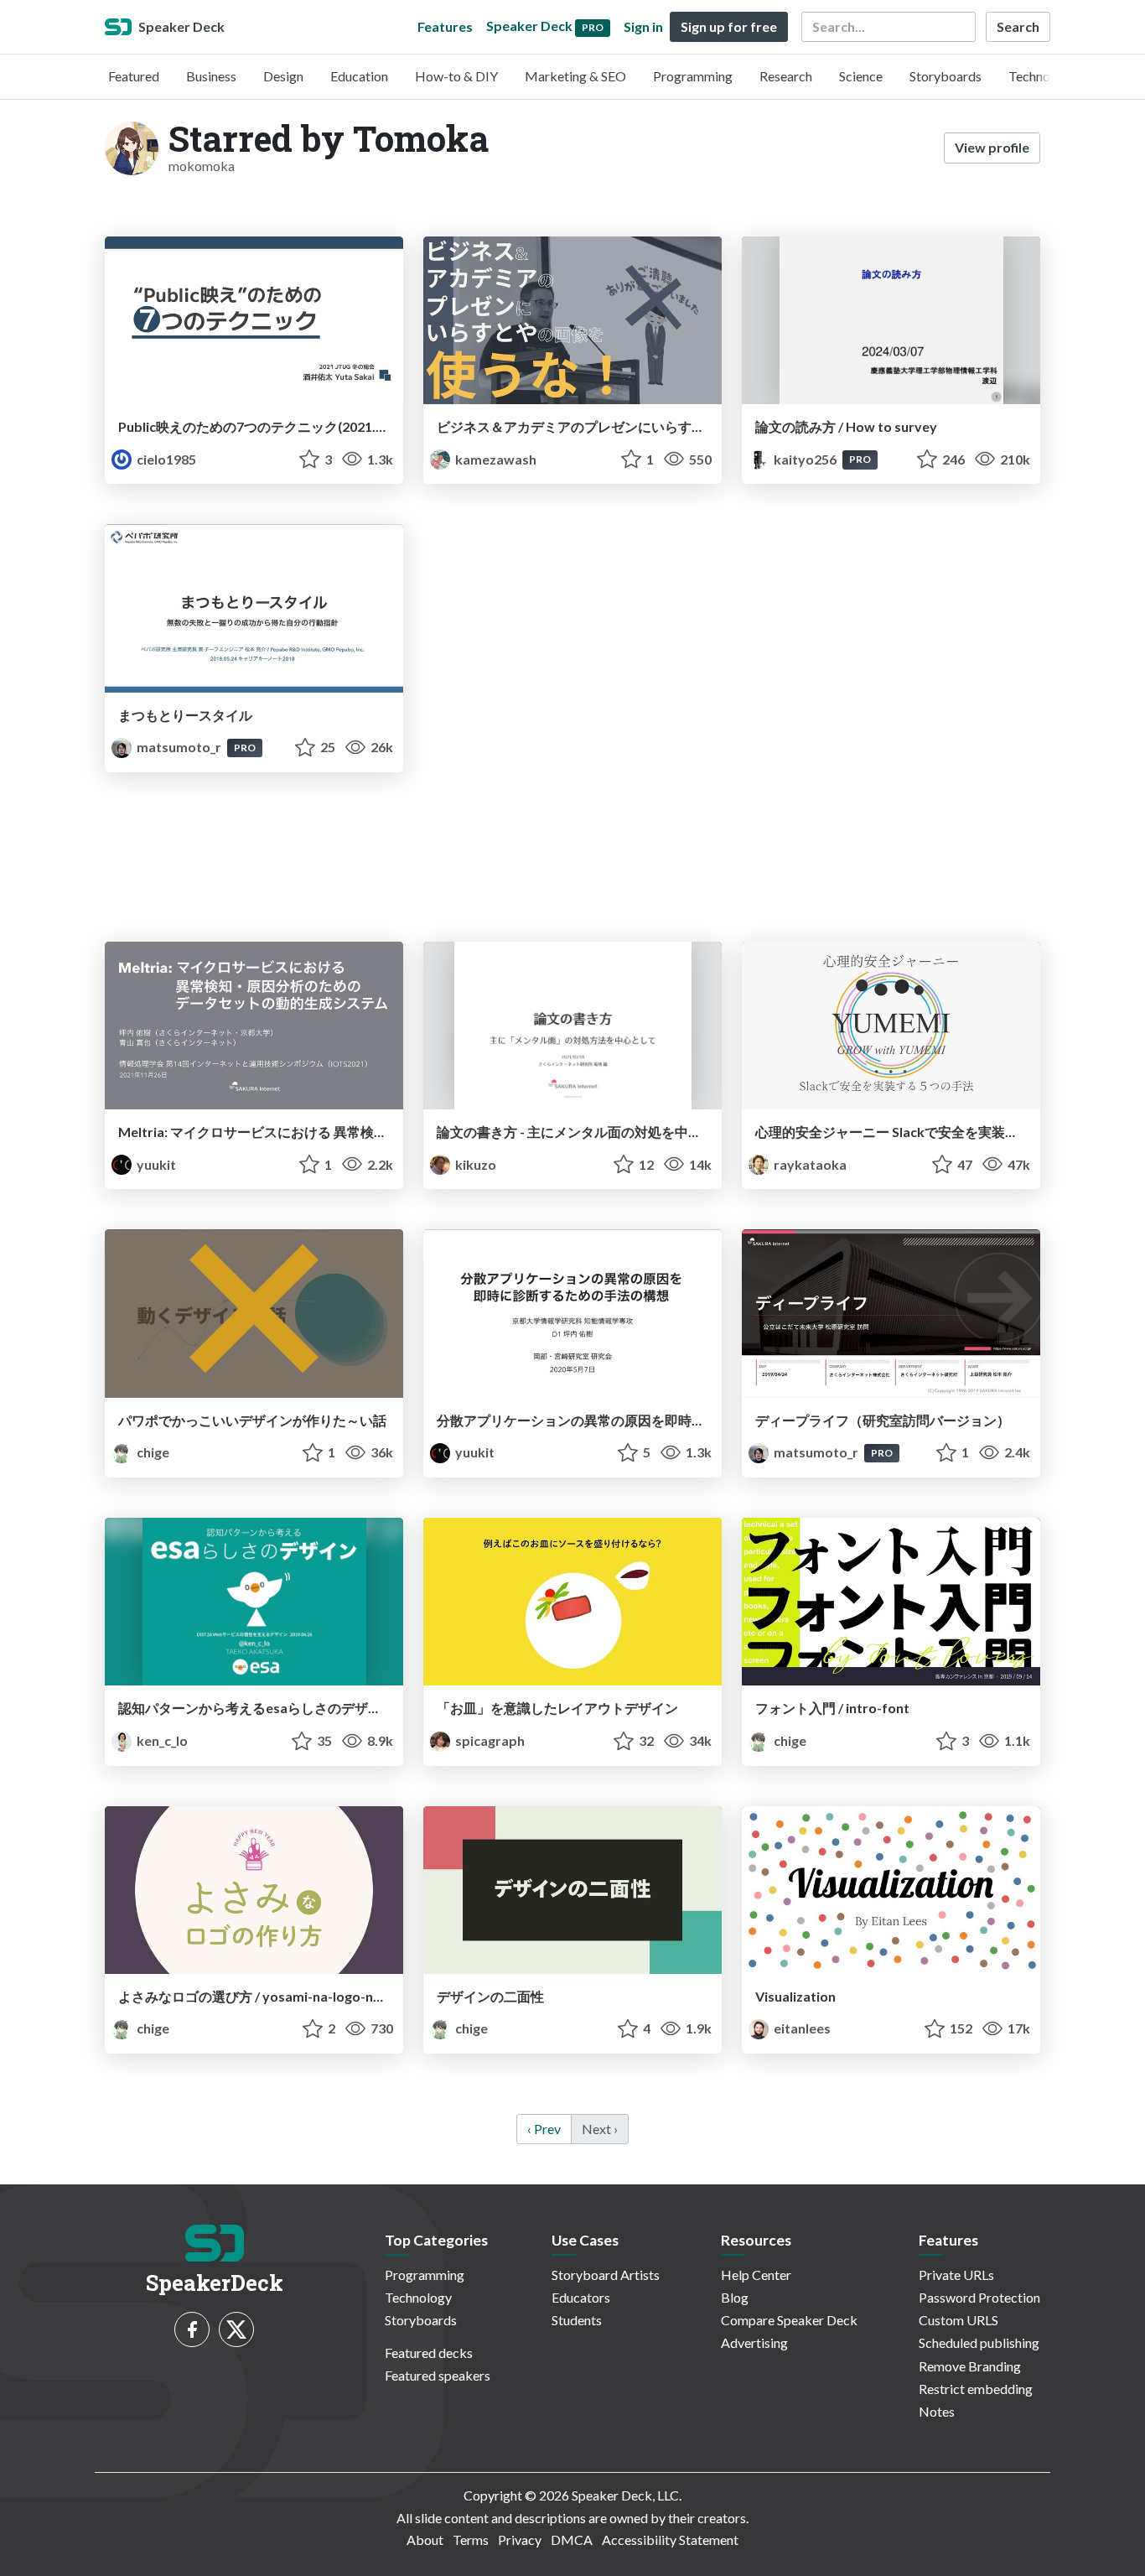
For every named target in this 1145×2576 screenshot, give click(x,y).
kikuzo (474, 1164)
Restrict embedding (976, 2389)
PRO (860, 459)
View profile (992, 147)
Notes (937, 2411)
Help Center (756, 2275)
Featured (134, 76)
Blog (735, 2297)
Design (283, 76)
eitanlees (801, 2028)
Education (359, 76)
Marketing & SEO (575, 76)
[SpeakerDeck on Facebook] (192, 2329)
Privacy (520, 2540)
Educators (581, 2297)
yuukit (155, 1164)
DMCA (572, 2540)
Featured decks (429, 2353)
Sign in (643, 26)
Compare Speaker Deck (789, 2320)
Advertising (754, 2342)
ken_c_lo (161, 1740)
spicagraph (489, 1740)
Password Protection (979, 2297)
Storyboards (946, 76)
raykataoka (809, 1164)
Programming (693, 76)
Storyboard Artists (606, 2275)
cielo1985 (165, 459)
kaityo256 (805, 459)
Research (786, 76)
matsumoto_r (179, 747)
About (425, 2540)
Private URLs (956, 2275)
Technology (1042, 76)
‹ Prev (544, 2129)
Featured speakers (438, 2375)
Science (861, 76)
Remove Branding (970, 2366)
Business (211, 76)
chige (152, 1452)
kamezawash (495, 459)
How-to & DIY (456, 76)
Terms (471, 2540)
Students (577, 2320)
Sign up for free (729, 26)
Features (445, 26)
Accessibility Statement (670, 2540)
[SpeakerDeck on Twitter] (236, 2329)
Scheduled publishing (979, 2342)
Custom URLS (958, 2320)
